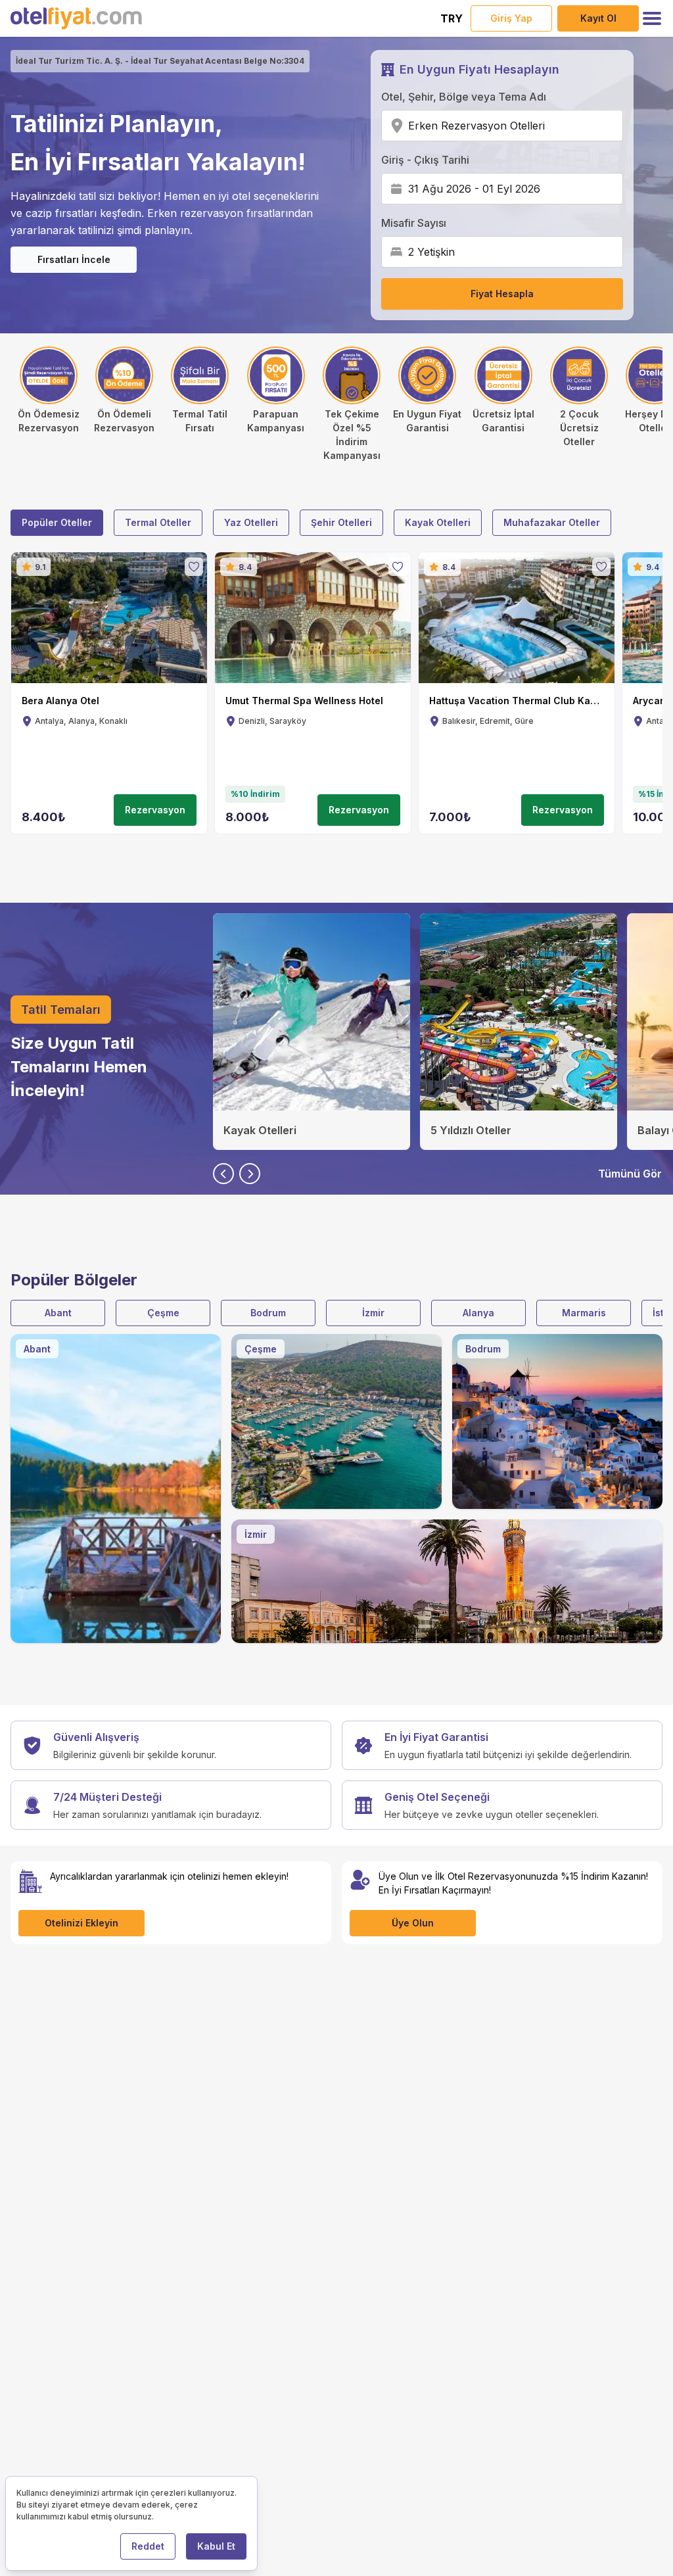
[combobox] (549, 126)
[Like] (194, 567)
